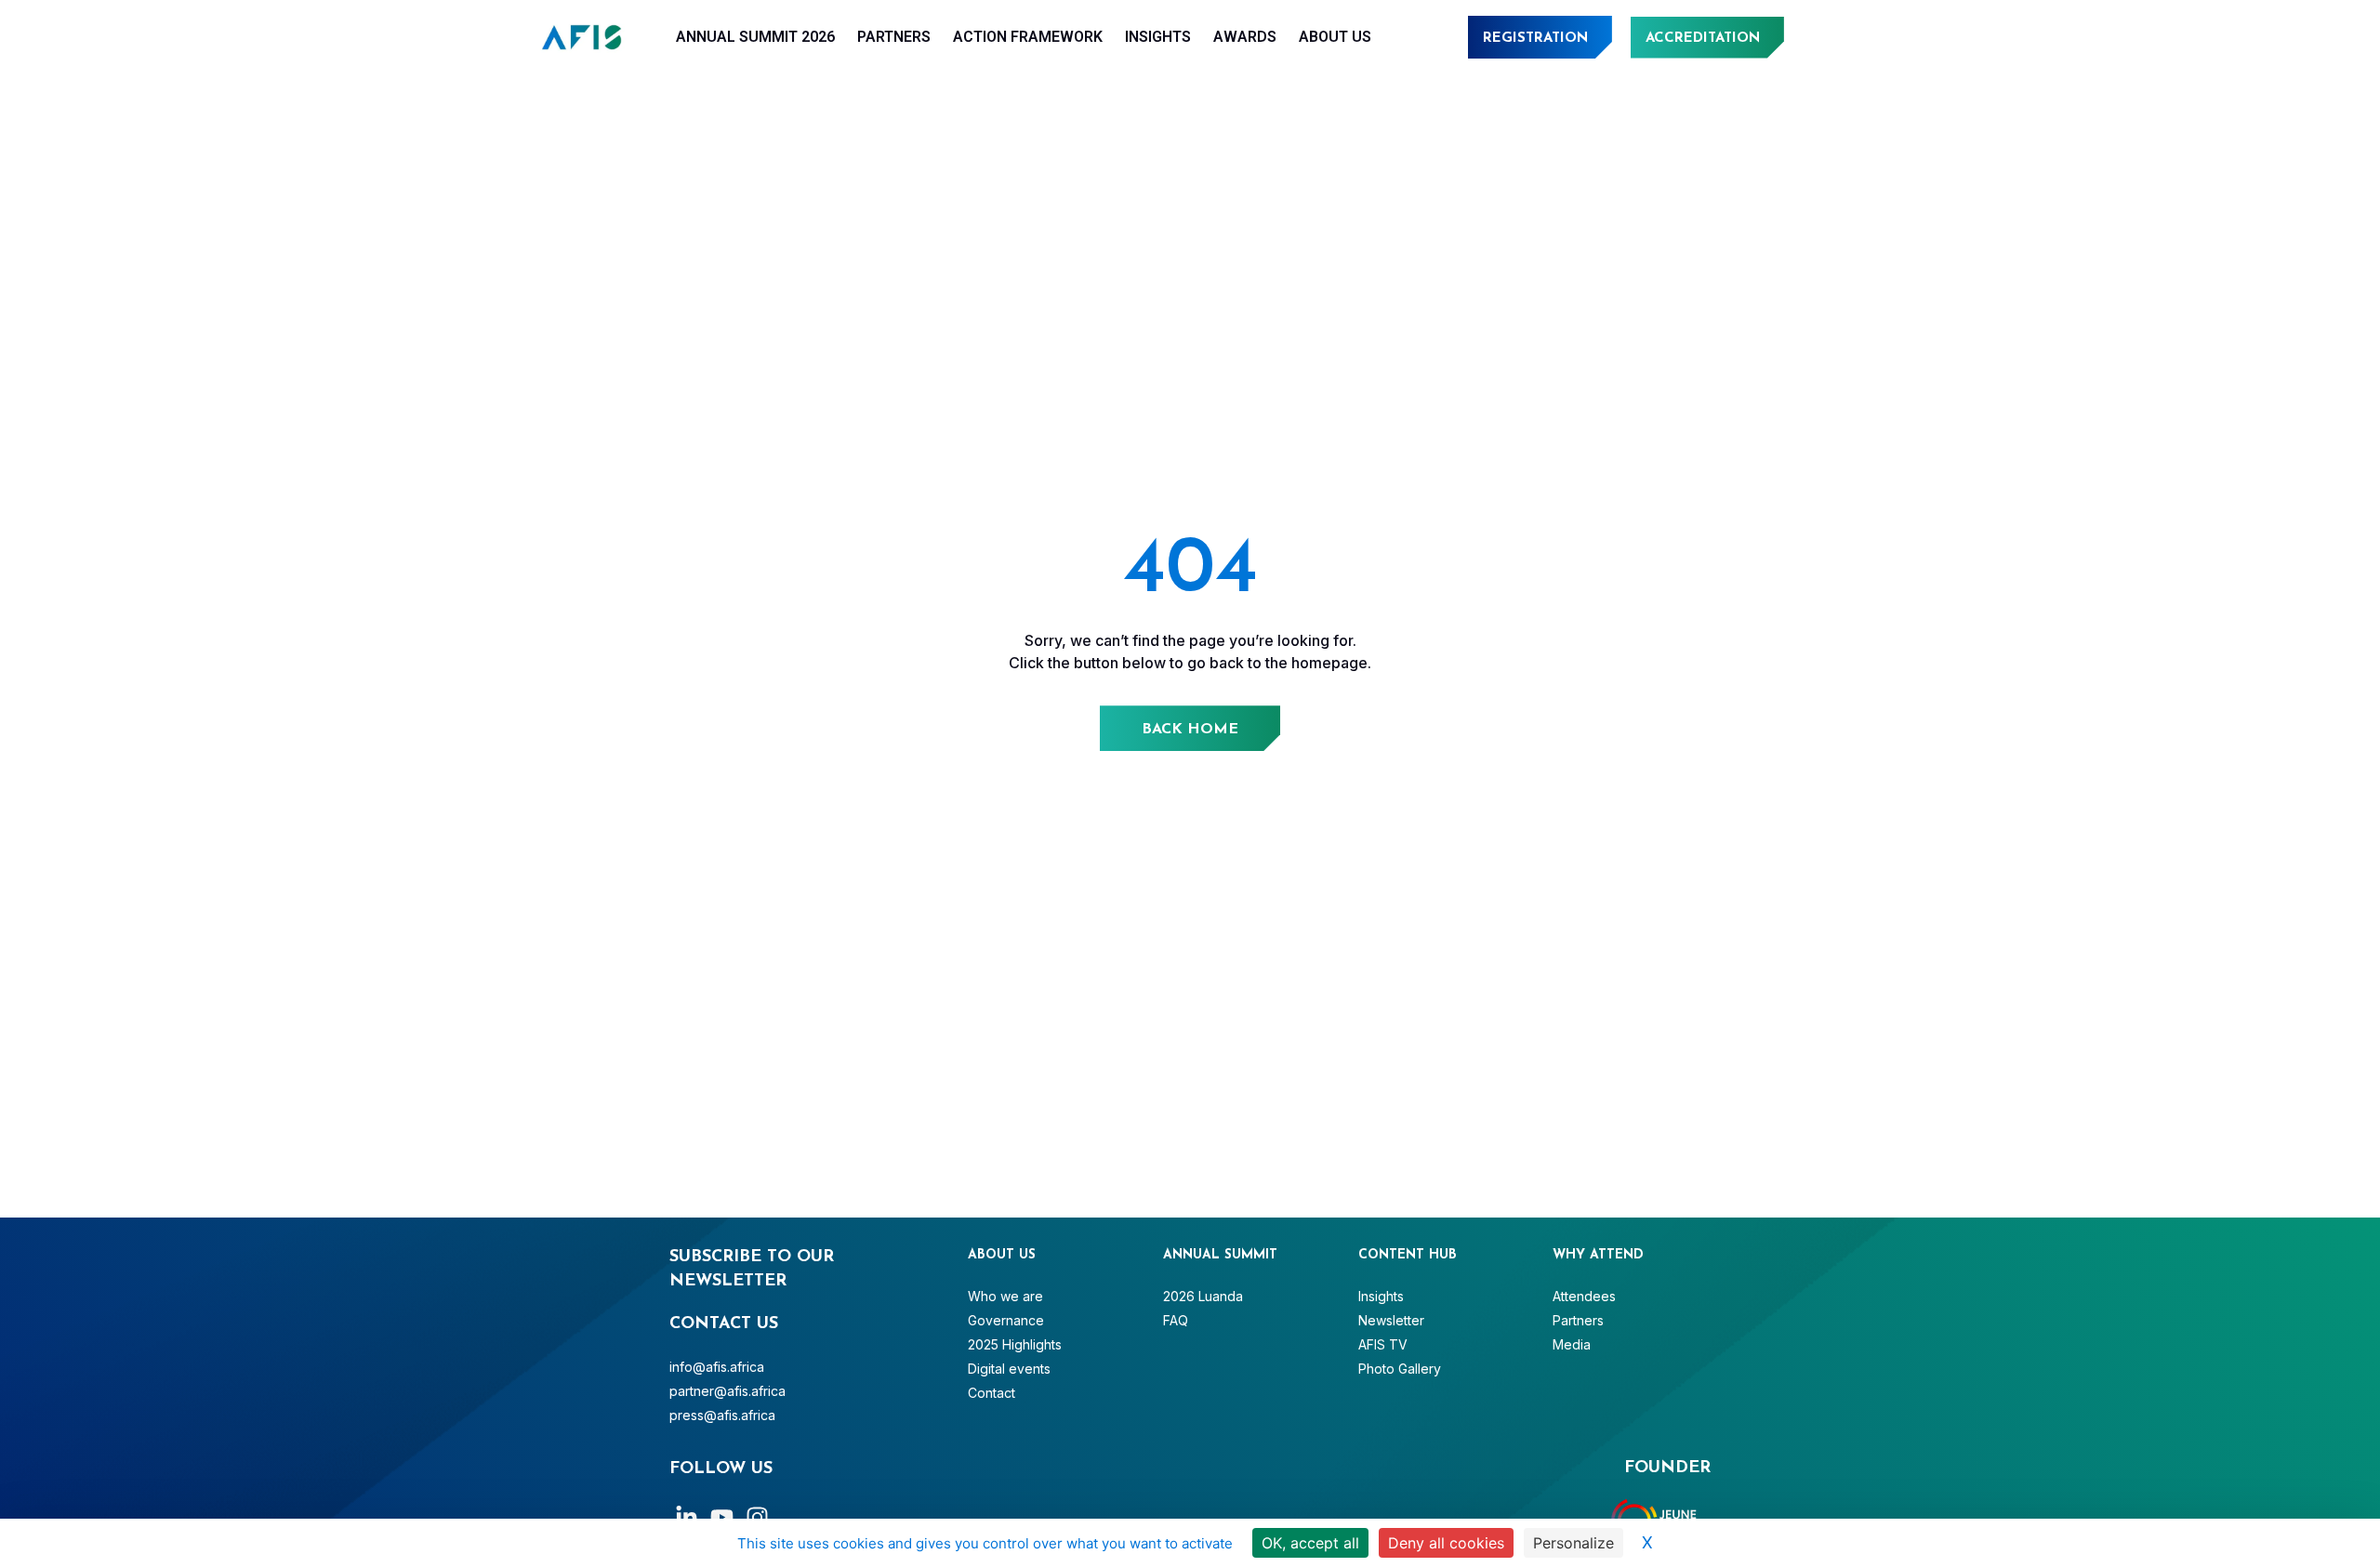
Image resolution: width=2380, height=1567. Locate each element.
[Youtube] (722, 1517)
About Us (1335, 37)
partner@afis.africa (727, 1391)
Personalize (1573, 1543)
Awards (1245, 37)
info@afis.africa (717, 1367)
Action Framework (1028, 37)
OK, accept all (1310, 1543)
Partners (894, 37)
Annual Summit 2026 (755, 37)
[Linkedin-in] (687, 1517)
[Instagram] (757, 1517)
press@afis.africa (722, 1415)
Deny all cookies (1446, 1543)
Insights (1158, 37)
